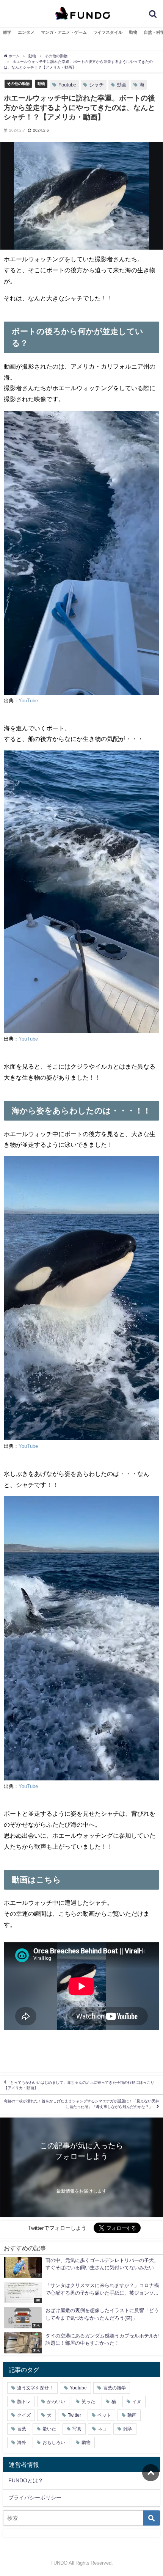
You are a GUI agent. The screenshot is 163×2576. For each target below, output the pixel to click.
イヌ (137, 2402)
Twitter (74, 2415)
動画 (122, 85)
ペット (104, 2415)
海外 (22, 2443)
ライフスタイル (108, 32)
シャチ (96, 85)
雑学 (7, 32)
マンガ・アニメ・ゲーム (64, 32)
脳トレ (24, 2402)
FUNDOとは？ (26, 2480)
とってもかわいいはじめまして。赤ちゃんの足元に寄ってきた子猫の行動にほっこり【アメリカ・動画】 (79, 2085)
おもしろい (54, 2443)
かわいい (56, 2402)
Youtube (67, 85)
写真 (77, 2429)
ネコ (102, 2429)
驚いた (49, 2429)
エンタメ (26, 32)
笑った (88, 2402)
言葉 (22, 2429)
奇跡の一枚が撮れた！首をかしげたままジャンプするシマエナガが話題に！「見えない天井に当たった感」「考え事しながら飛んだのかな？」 (81, 2104)
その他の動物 (18, 83)
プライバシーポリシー (35, 2498)
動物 (133, 32)
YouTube (28, 701)
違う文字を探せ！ (35, 2388)
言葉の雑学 (114, 2388)
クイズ (24, 2415)
